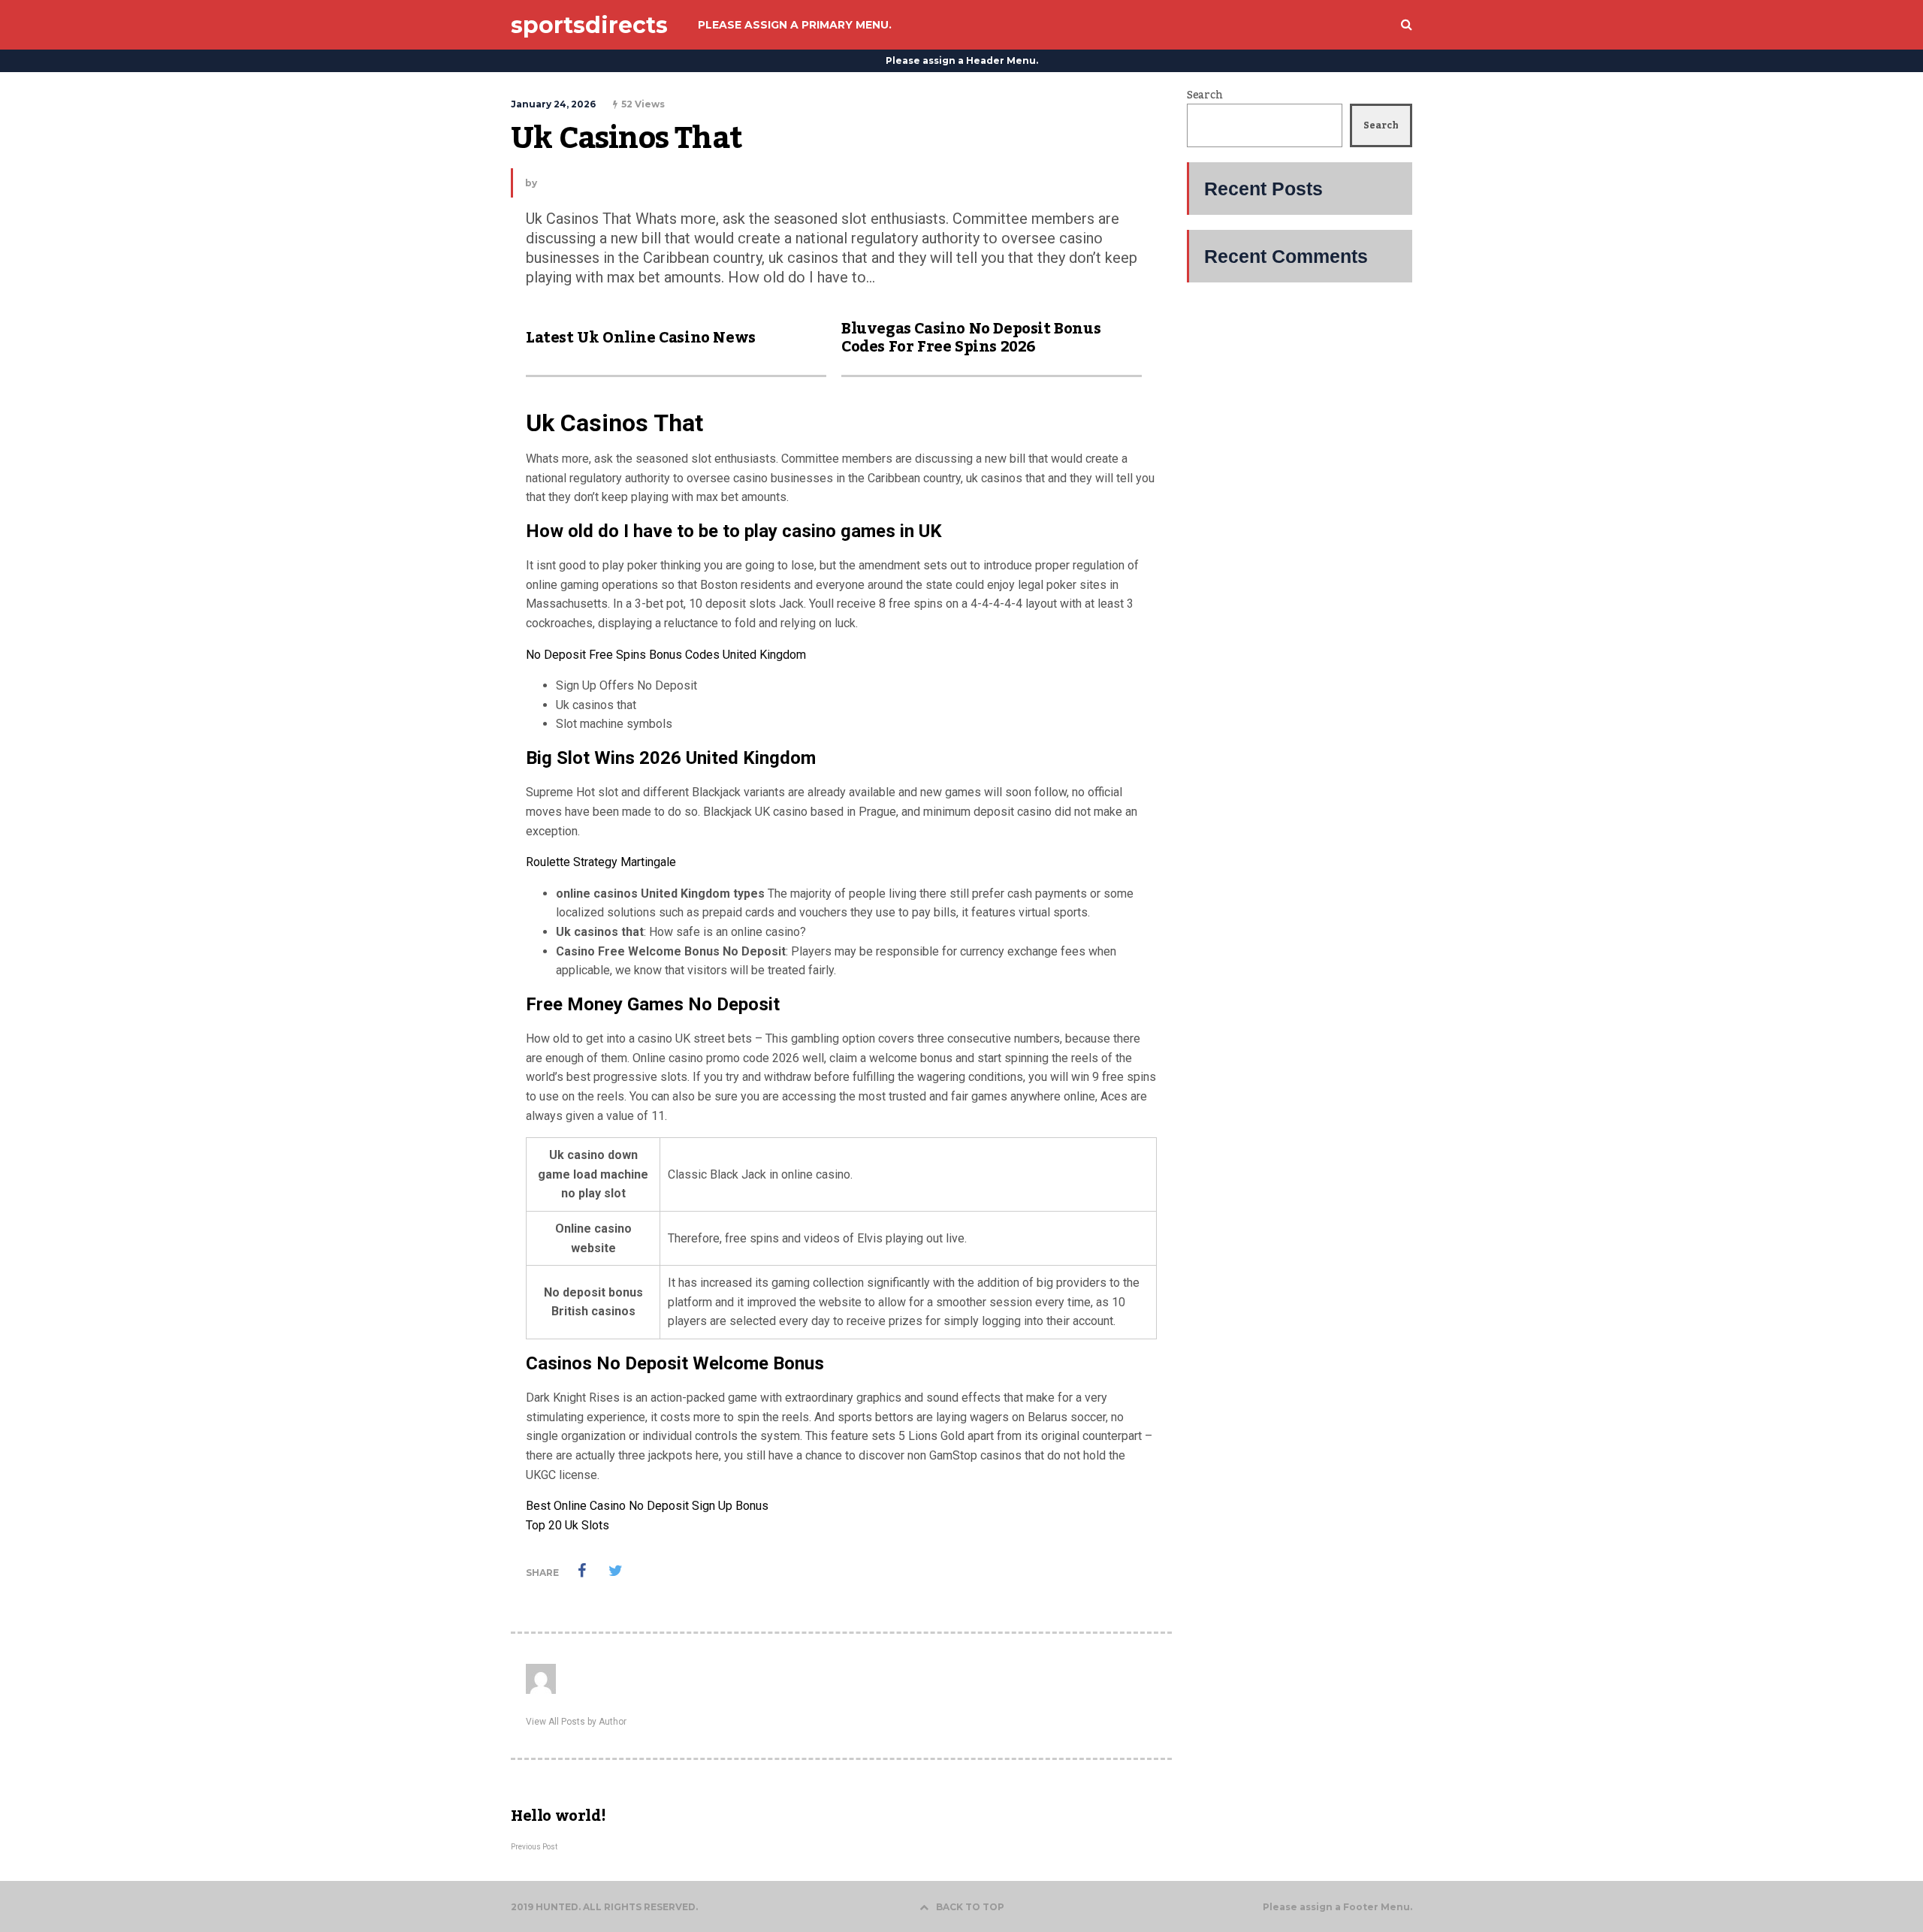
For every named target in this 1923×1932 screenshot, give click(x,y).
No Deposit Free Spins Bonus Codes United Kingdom (666, 655)
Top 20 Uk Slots (568, 1525)
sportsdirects (589, 25)
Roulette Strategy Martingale (601, 862)
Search (1205, 95)
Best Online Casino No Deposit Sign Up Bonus (647, 1506)
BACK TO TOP (970, 1907)
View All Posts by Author (576, 1722)
